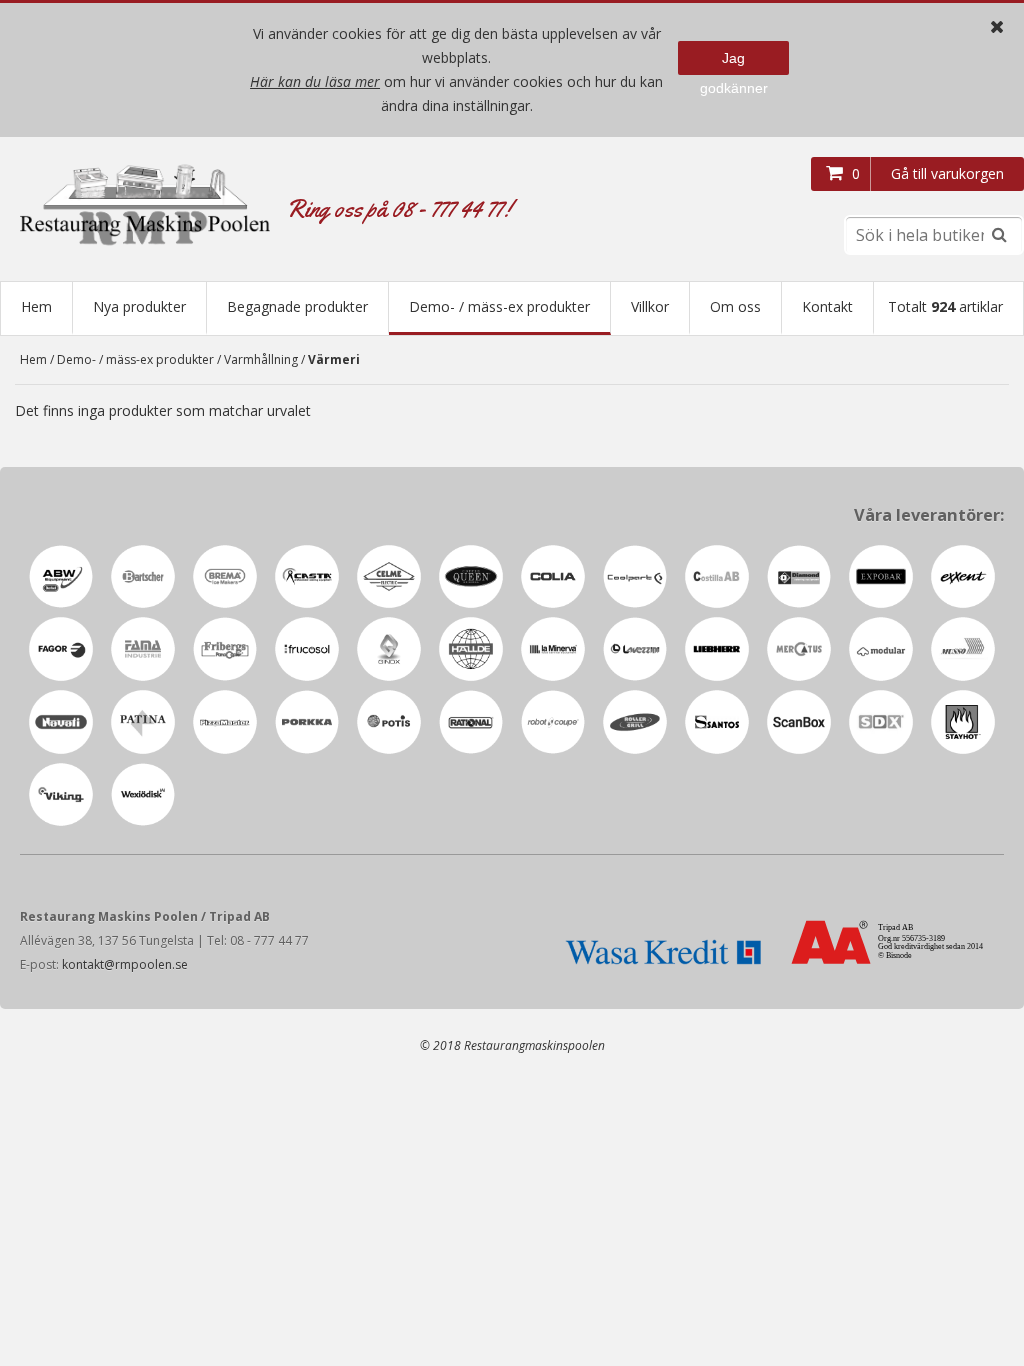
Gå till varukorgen (947, 173)
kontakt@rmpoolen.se (125, 964)
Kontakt (827, 306)
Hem (36, 306)
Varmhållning (261, 359)
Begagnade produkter (297, 306)
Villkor (650, 306)
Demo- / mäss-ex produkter (499, 306)
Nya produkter (139, 306)
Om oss (735, 306)
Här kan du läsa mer (315, 81)
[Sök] (999, 235)
